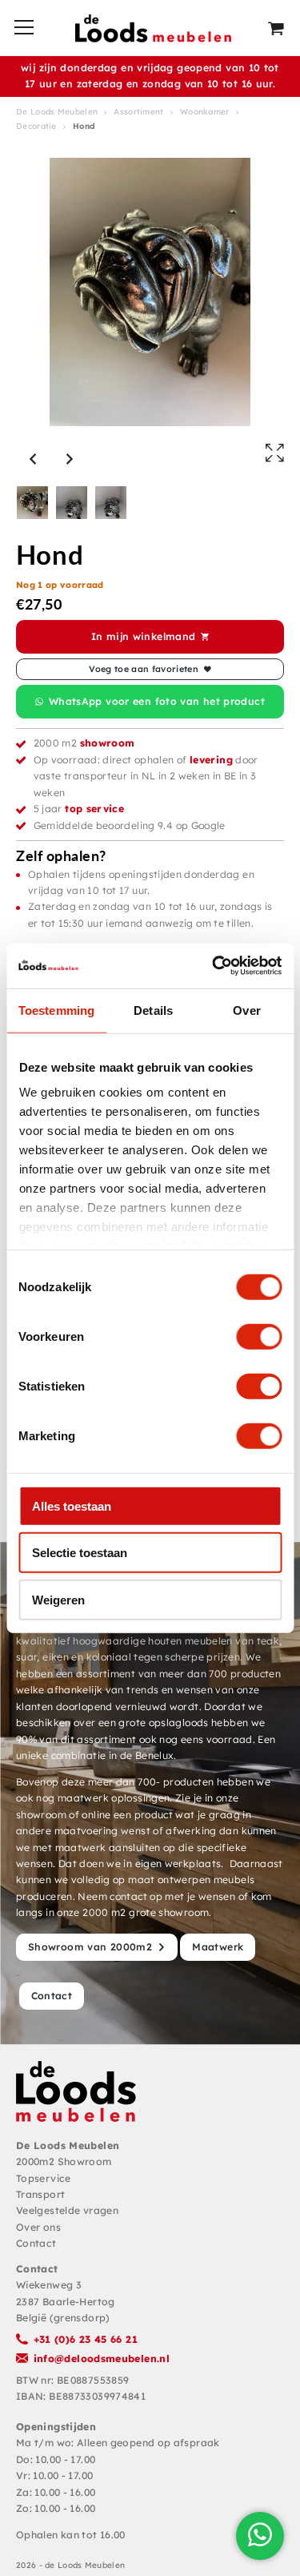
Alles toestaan (72, 1505)
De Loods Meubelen (57, 112)
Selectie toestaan (80, 1553)
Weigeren (58, 1599)
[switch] (259, 1336)
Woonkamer (205, 112)
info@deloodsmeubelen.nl (102, 2359)
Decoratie (36, 126)
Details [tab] (153, 1010)
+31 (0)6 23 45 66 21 (86, 2339)
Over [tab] (246, 1010)
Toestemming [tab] (56, 1010)
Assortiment (138, 112)
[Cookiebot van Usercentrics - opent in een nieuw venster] (214, 966)
